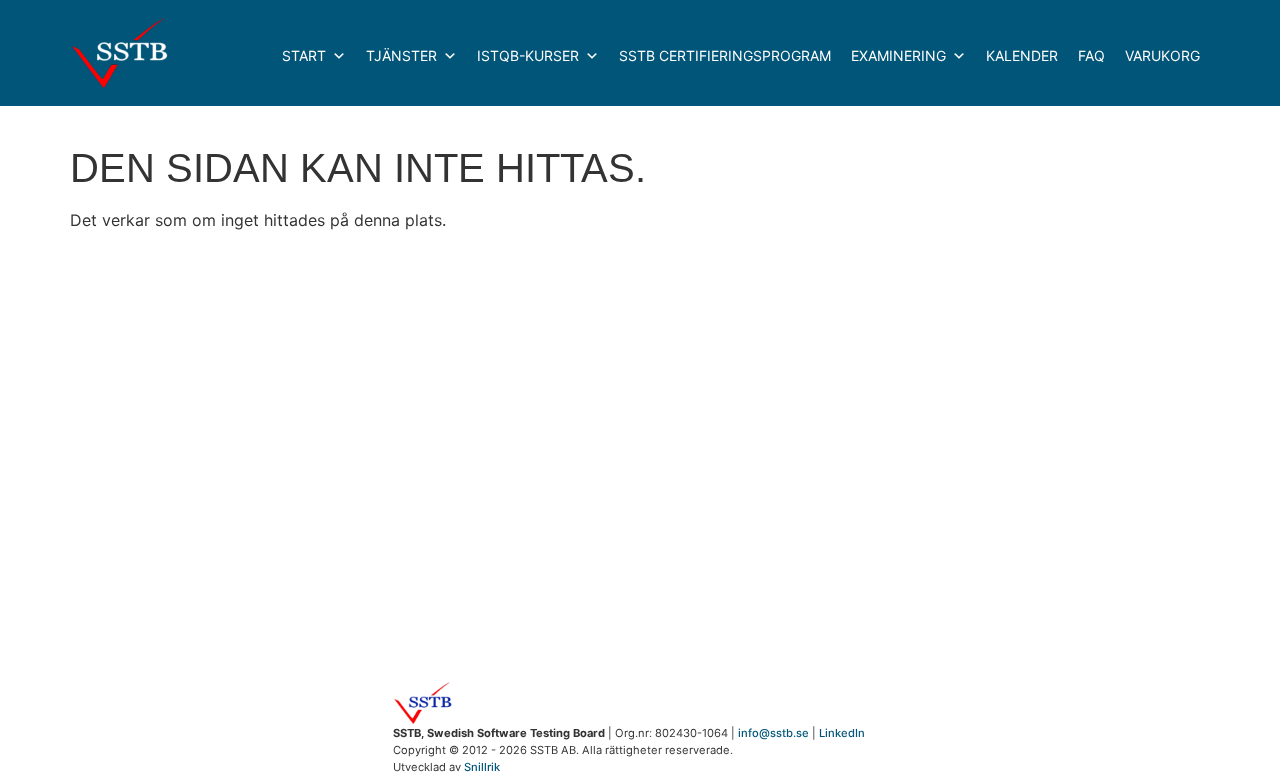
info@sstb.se (773, 733)
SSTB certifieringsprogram (725, 55)
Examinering (898, 55)
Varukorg (1162, 55)
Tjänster (401, 55)
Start (304, 55)
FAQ (1091, 55)
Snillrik (482, 767)
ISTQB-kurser (528, 55)
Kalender (1022, 55)
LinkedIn (842, 733)
